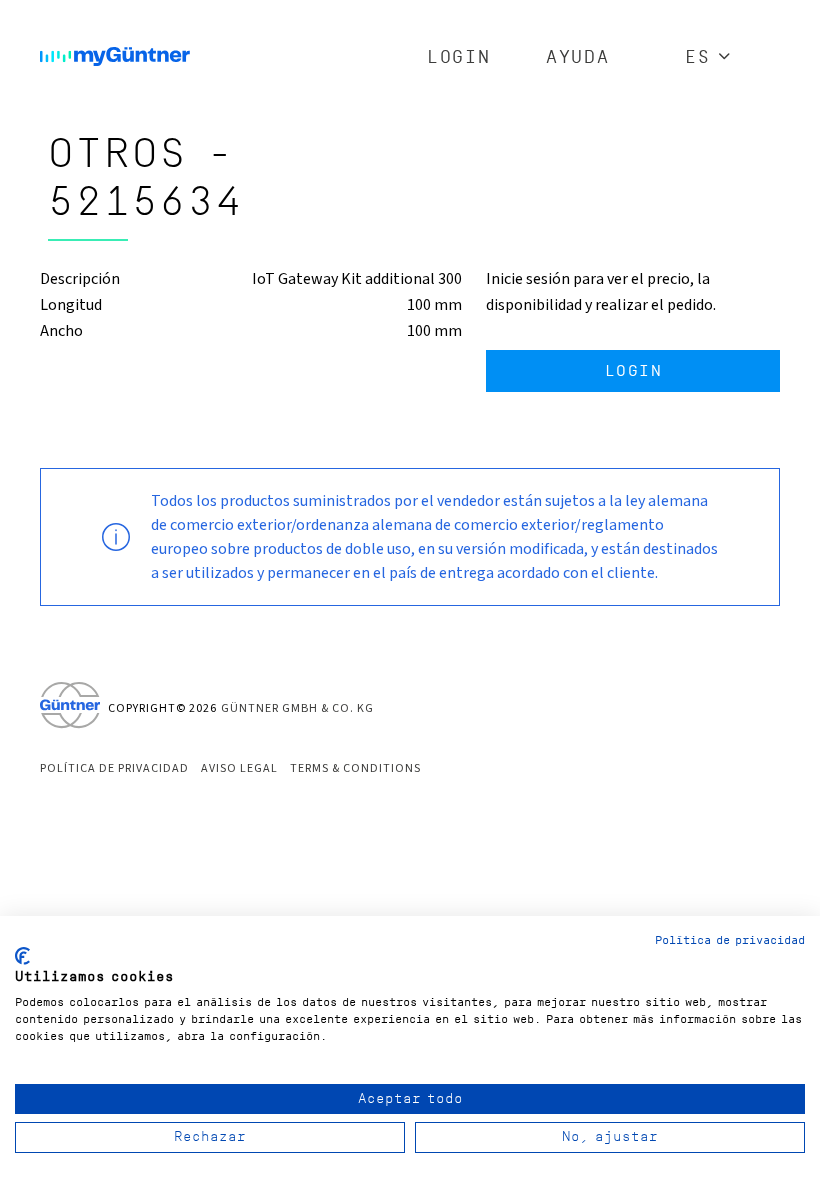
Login (458, 57)
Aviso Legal (239, 768)
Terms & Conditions (355, 768)
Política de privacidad (114, 768)
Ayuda (577, 57)
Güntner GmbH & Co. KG (297, 708)
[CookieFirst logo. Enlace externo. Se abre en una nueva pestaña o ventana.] (22, 956)
